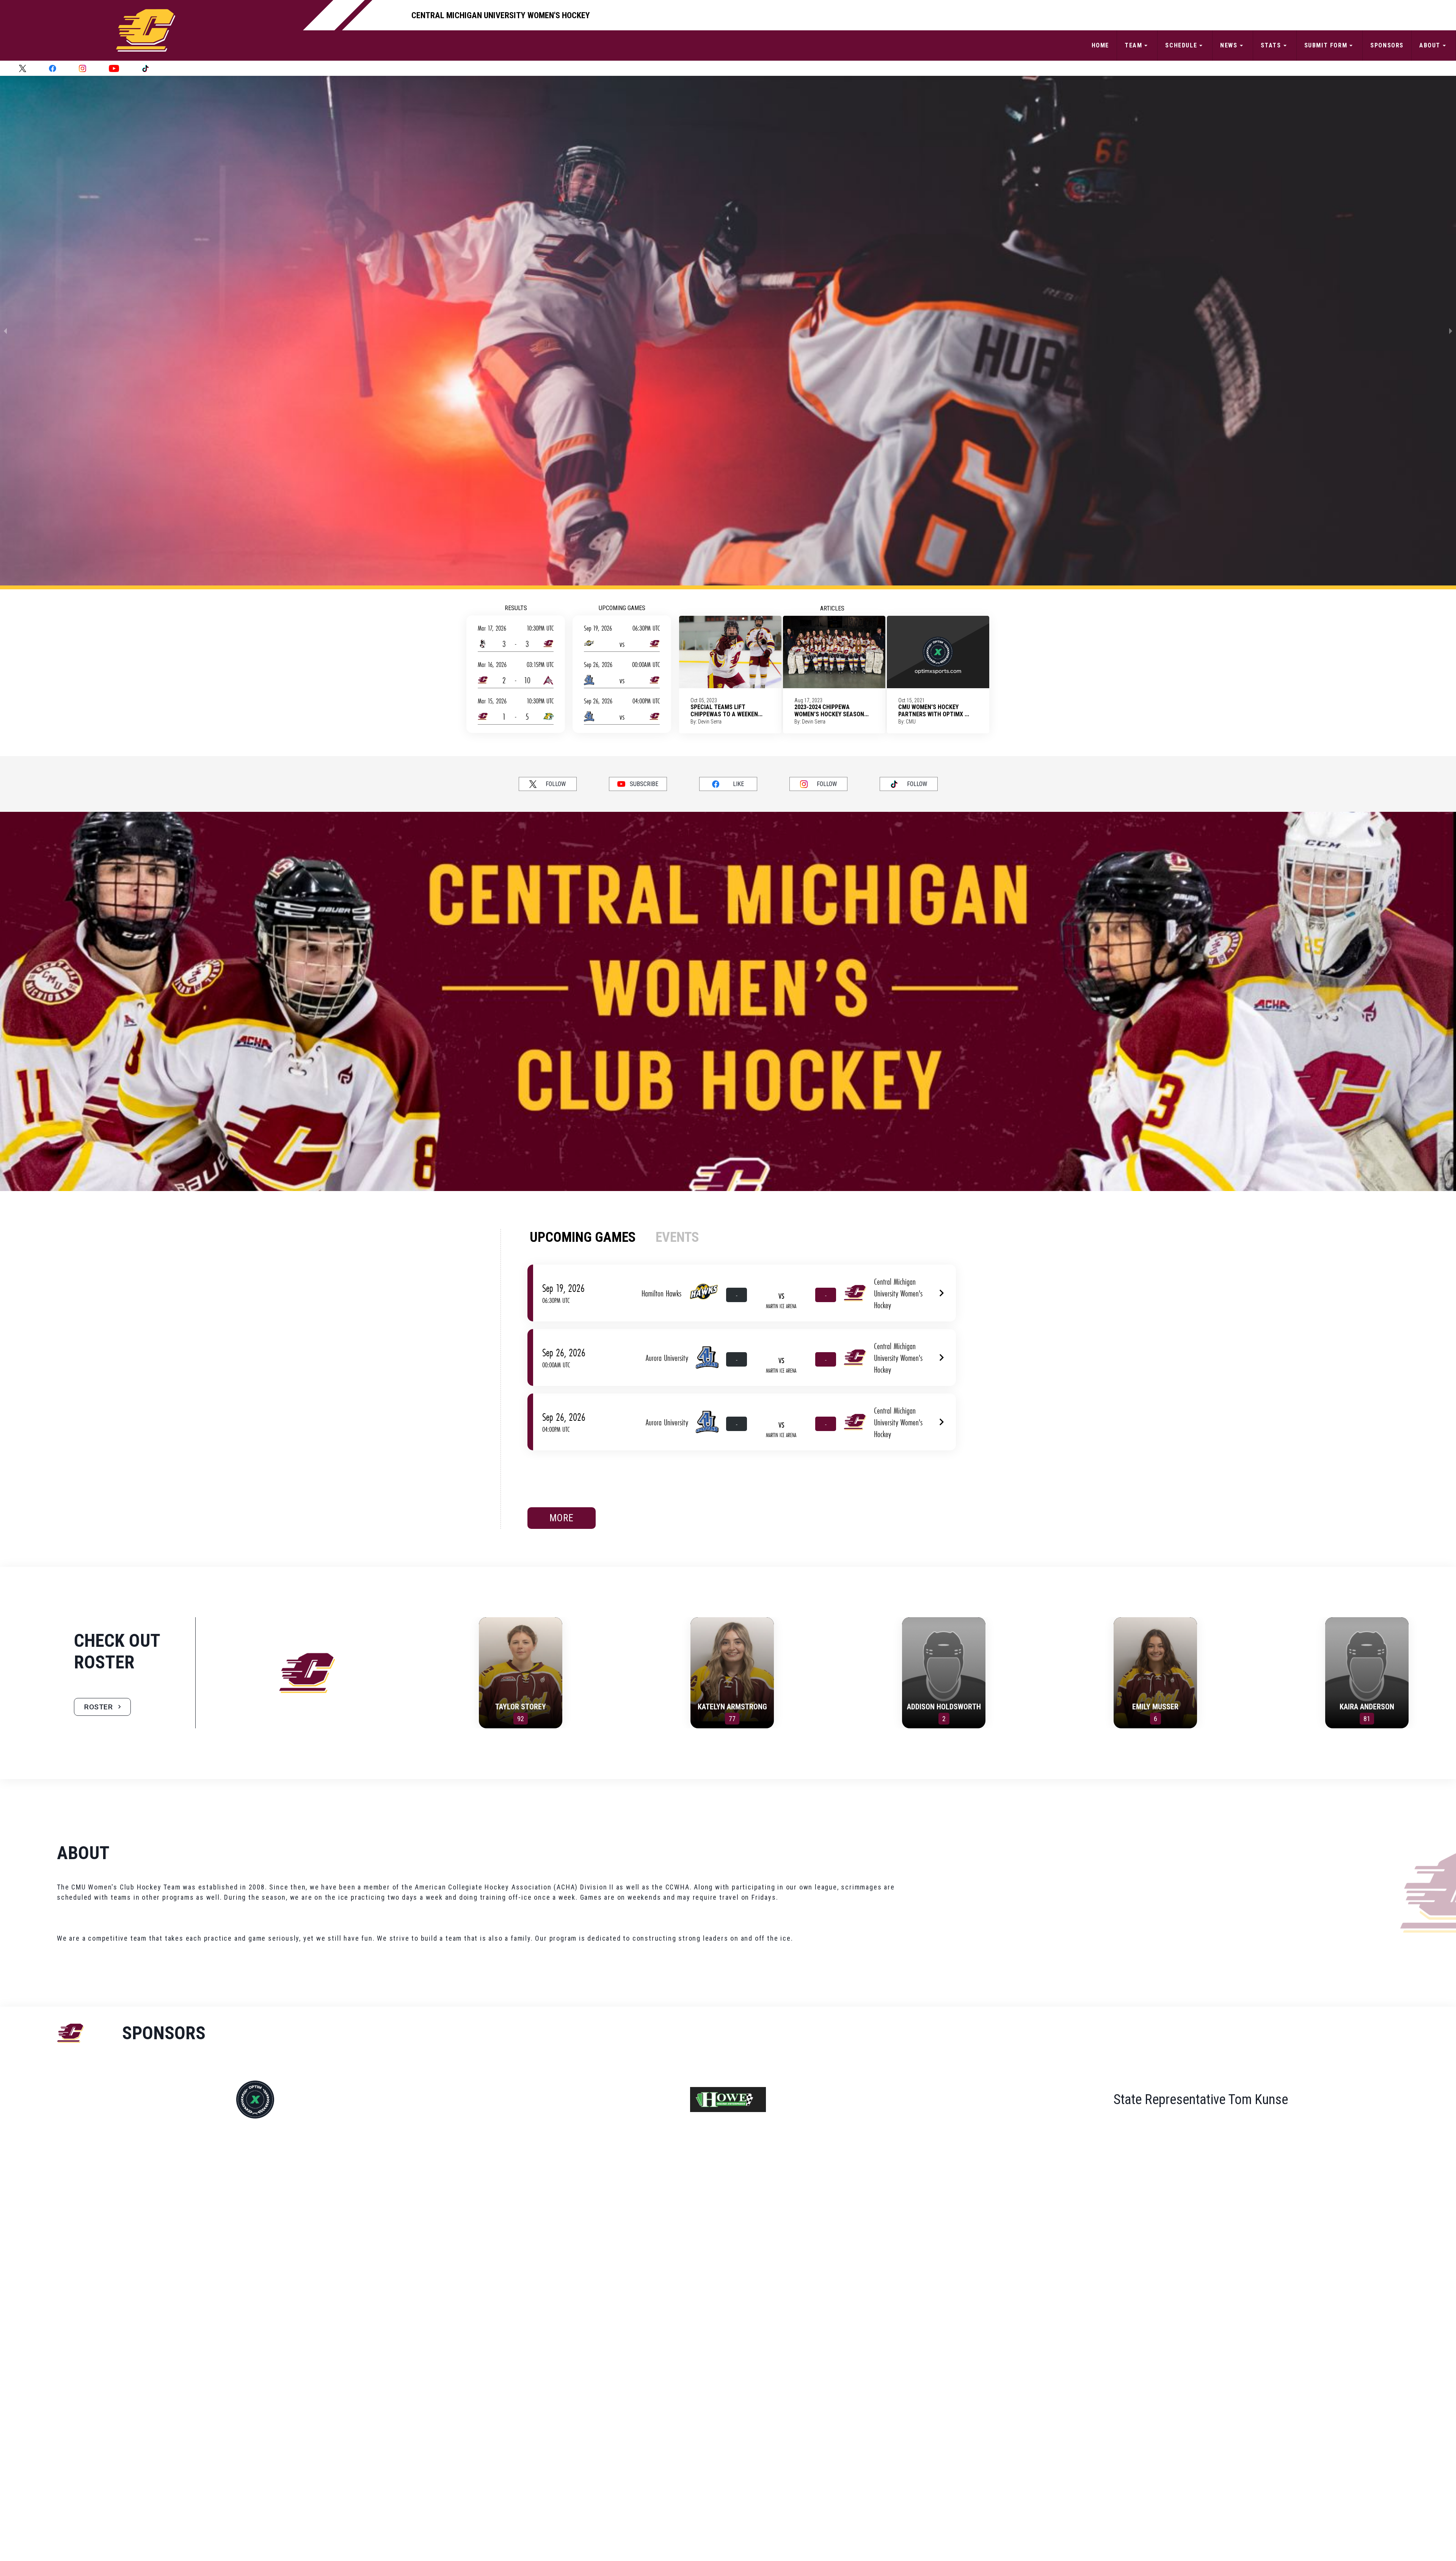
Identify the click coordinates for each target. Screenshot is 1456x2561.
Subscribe (644, 784)
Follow (556, 784)
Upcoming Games (622, 608)
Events (677, 1237)
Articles (832, 608)
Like (738, 784)
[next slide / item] (1451, 331)
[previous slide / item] (5, 331)
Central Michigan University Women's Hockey (501, 15)
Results (516, 608)
